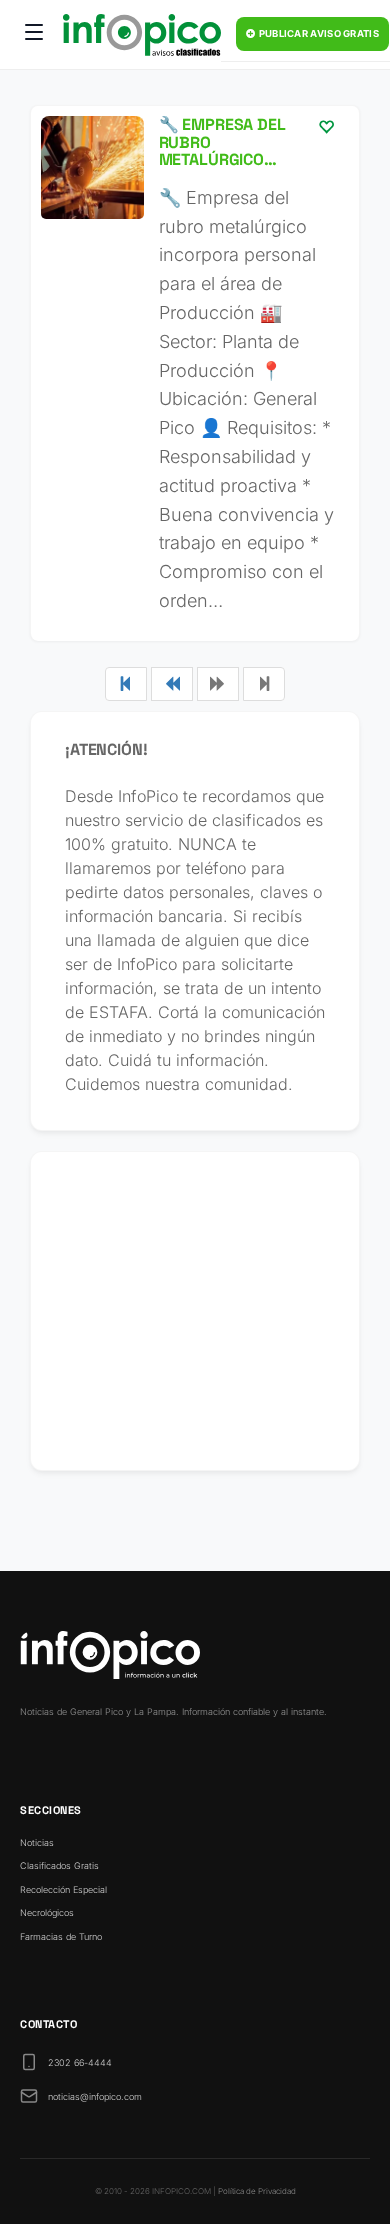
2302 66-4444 (80, 2062)
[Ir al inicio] (142, 35)
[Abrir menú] (34, 35)
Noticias (37, 1842)
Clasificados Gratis (59, 1865)
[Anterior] (172, 684)
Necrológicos (47, 1912)
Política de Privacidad (257, 2191)
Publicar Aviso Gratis (317, 33)
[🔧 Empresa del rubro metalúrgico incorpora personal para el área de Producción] (195, 373)
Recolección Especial (63, 1889)
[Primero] (126, 684)
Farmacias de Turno (61, 1936)
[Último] (264, 684)
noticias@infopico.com (95, 2096)
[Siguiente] (218, 684)
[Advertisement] (195, 1311)
